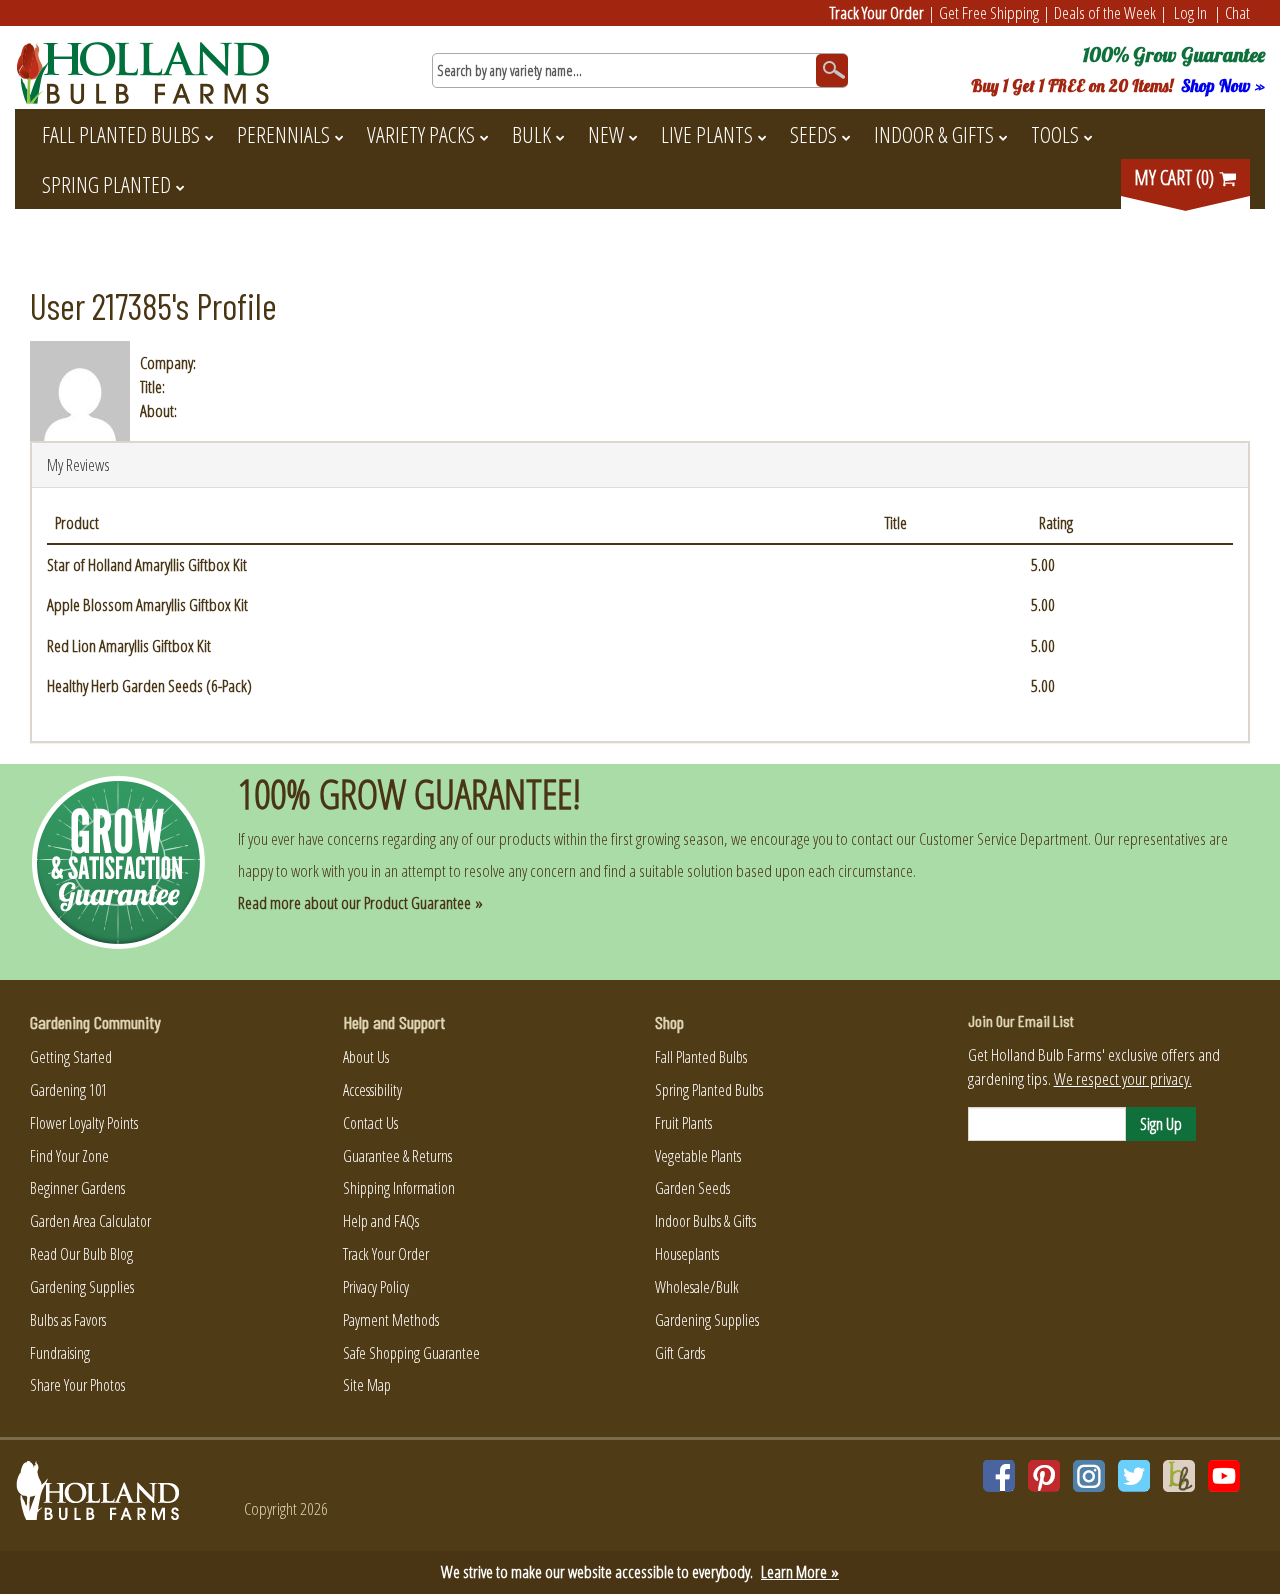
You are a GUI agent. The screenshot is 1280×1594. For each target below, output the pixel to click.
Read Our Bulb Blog (81, 1254)
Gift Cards (680, 1353)
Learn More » (800, 1571)
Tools (1055, 134)
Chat (1237, 12)
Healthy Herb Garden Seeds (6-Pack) (149, 685)
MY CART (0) (1176, 177)
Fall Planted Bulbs (121, 134)
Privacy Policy (376, 1287)
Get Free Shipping (989, 12)
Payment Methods (391, 1320)
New (606, 134)
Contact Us (370, 1123)
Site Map (367, 1385)
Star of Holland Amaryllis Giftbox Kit (147, 564)
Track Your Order (877, 12)
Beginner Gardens (77, 1188)
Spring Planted (106, 184)
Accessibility (372, 1090)
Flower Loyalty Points (84, 1123)
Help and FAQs (381, 1221)
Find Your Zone (69, 1156)
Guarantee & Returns (397, 1156)
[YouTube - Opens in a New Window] (1224, 1476)
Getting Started (71, 1057)
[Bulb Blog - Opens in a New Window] (1179, 1476)
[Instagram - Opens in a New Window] (1089, 1476)
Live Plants (707, 134)
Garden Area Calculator (90, 1221)
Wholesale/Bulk (697, 1287)
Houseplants (687, 1254)
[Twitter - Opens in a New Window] (1134, 1476)
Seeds (813, 134)
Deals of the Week (1105, 12)
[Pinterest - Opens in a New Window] (1044, 1476)
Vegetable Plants (698, 1156)
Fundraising (60, 1353)
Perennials (283, 134)
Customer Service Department (1003, 838)
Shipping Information (399, 1188)
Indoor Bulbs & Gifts (705, 1221)
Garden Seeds (692, 1188)
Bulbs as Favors (68, 1320)
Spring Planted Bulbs (709, 1090)
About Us (366, 1057)
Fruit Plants (683, 1123)
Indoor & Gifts (934, 134)
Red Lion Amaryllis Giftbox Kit (129, 645)
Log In (1190, 12)
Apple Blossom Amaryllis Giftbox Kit (147, 604)
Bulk (531, 134)
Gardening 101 (68, 1090)
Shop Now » (1223, 85)
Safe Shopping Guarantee (411, 1353)
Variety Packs (421, 134)
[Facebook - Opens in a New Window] (999, 1476)
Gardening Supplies (82, 1287)
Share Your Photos (77, 1385)
